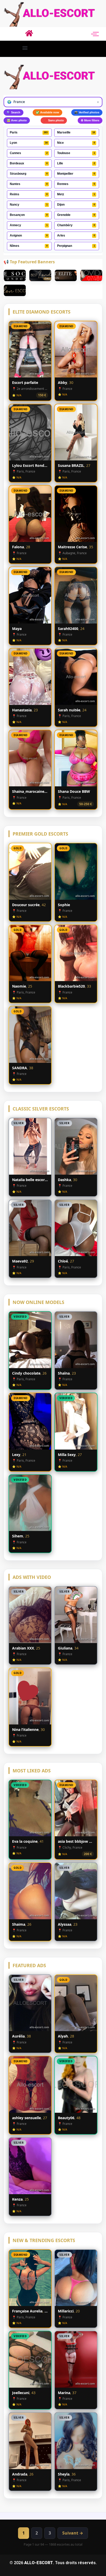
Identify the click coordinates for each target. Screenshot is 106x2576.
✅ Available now (47, 112)
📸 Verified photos (87, 112)
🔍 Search (14, 112)
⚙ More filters (90, 120)
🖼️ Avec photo (17, 120)
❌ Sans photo (54, 120)
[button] (25, 48)
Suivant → (73, 2533)
